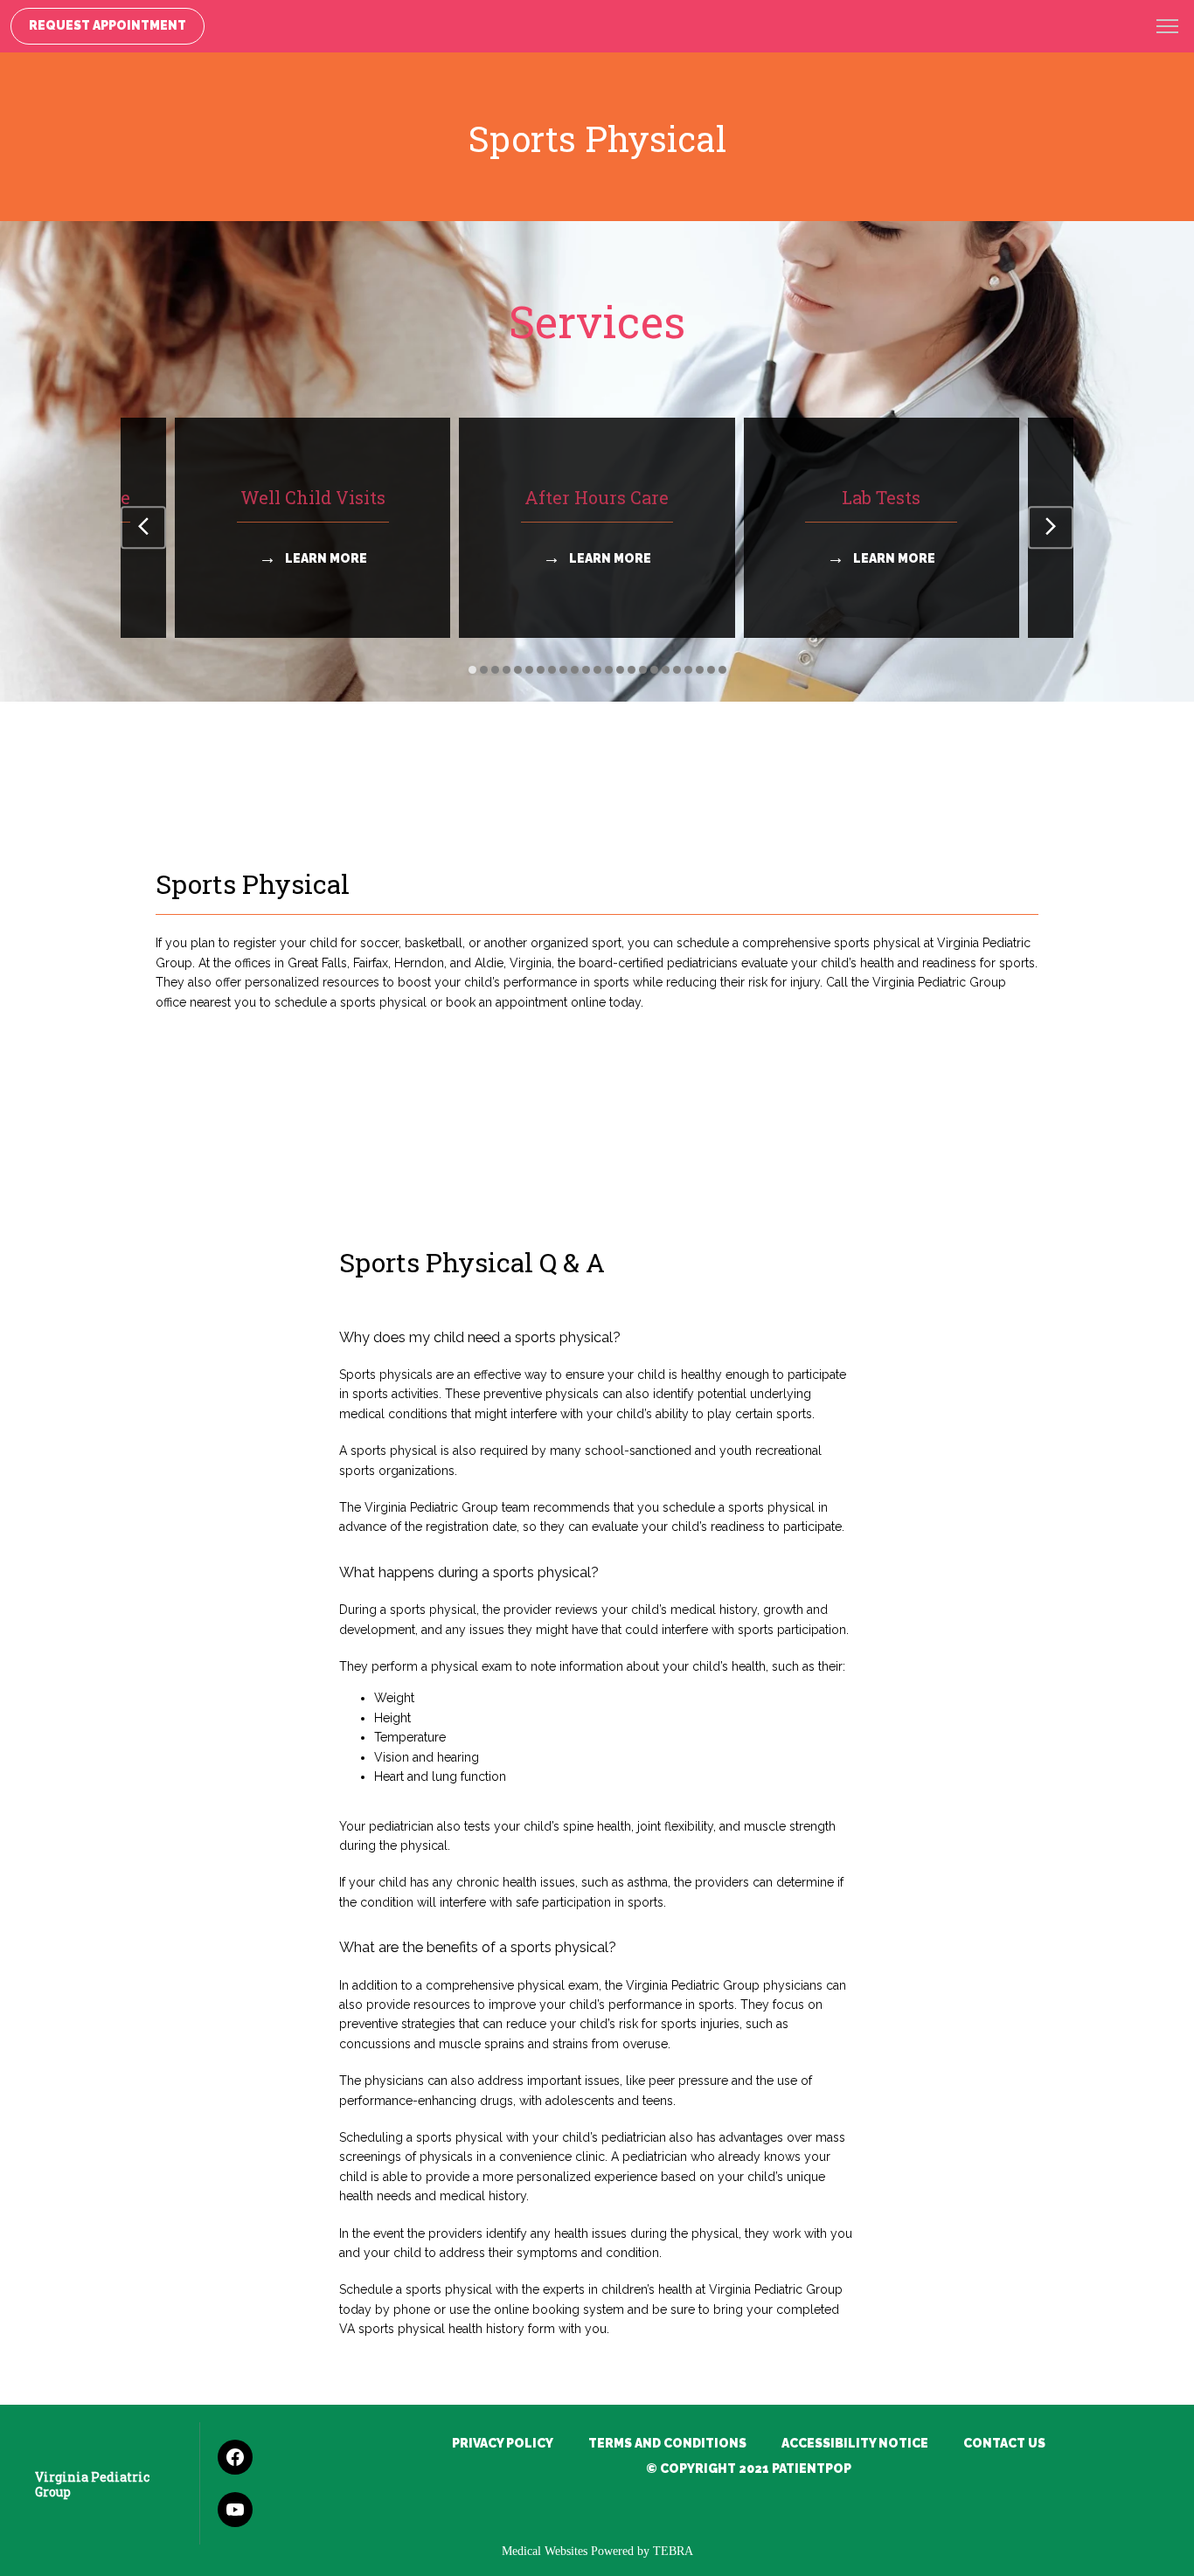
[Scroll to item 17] (654, 670)
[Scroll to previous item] (143, 528)
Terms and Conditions (667, 2443)
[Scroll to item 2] (484, 670)
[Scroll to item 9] (563, 670)
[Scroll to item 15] (632, 670)
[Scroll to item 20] (688, 670)
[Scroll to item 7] (541, 670)
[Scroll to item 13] (609, 670)
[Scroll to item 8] (552, 670)
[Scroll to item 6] (529, 670)
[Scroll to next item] (1051, 528)
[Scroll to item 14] (620, 670)
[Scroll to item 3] (495, 670)
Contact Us (1004, 2443)
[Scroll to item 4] (507, 670)
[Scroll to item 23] (722, 670)
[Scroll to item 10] (575, 670)
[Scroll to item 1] (472, 670)
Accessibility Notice (855, 2443)
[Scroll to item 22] (711, 670)
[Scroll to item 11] (586, 670)
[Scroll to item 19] (677, 670)
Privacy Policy (503, 2443)
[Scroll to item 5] (518, 670)
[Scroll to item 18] (666, 670)
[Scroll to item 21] (700, 670)
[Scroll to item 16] (643, 670)
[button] (1168, 28)
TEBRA (673, 2551)
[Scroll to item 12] (597, 670)
